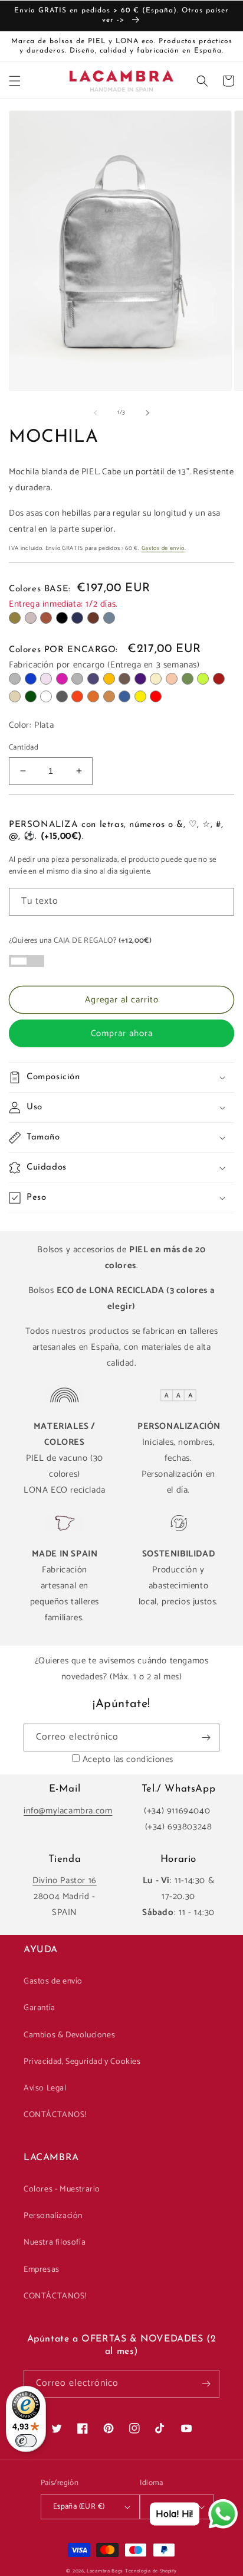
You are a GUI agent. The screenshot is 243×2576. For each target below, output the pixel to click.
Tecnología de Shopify (151, 2571)
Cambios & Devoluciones (69, 2035)
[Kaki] (15, 618)
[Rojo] (156, 696)
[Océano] (109, 618)
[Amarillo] (140, 696)
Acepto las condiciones (128, 1759)
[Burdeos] (219, 679)
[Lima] (203, 679)
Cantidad (24, 748)
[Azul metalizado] (93, 679)
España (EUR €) (79, 2507)
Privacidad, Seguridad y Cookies (82, 2062)
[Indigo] (31, 679)
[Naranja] (77, 696)
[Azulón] (124, 696)
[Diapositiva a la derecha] (147, 413)
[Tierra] (93, 696)
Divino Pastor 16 (65, 1880)
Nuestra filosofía (55, 2243)
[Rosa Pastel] (46, 679)
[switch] (26, 2441)
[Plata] (15, 679)
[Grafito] (62, 696)
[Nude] (172, 679)
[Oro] (15, 696)
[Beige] (156, 679)
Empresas (42, 2270)
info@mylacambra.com (68, 1811)
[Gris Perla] (77, 679)
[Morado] (140, 679)
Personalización (53, 2216)
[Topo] (31, 618)
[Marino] (77, 618)
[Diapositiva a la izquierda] (96, 413)
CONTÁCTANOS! (55, 2115)
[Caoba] (93, 618)
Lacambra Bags (105, 2571)
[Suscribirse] (206, 1738)
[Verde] (188, 679)
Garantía (40, 2008)
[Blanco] (46, 696)
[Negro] (62, 618)
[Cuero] (46, 618)
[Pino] (31, 696)
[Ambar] (109, 679)
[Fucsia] (62, 679)
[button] (15, 81)
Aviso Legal (45, 2088)
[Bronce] (124, 679)
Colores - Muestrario (62, 2189)
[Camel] (109, 696)
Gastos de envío (163, 548)
